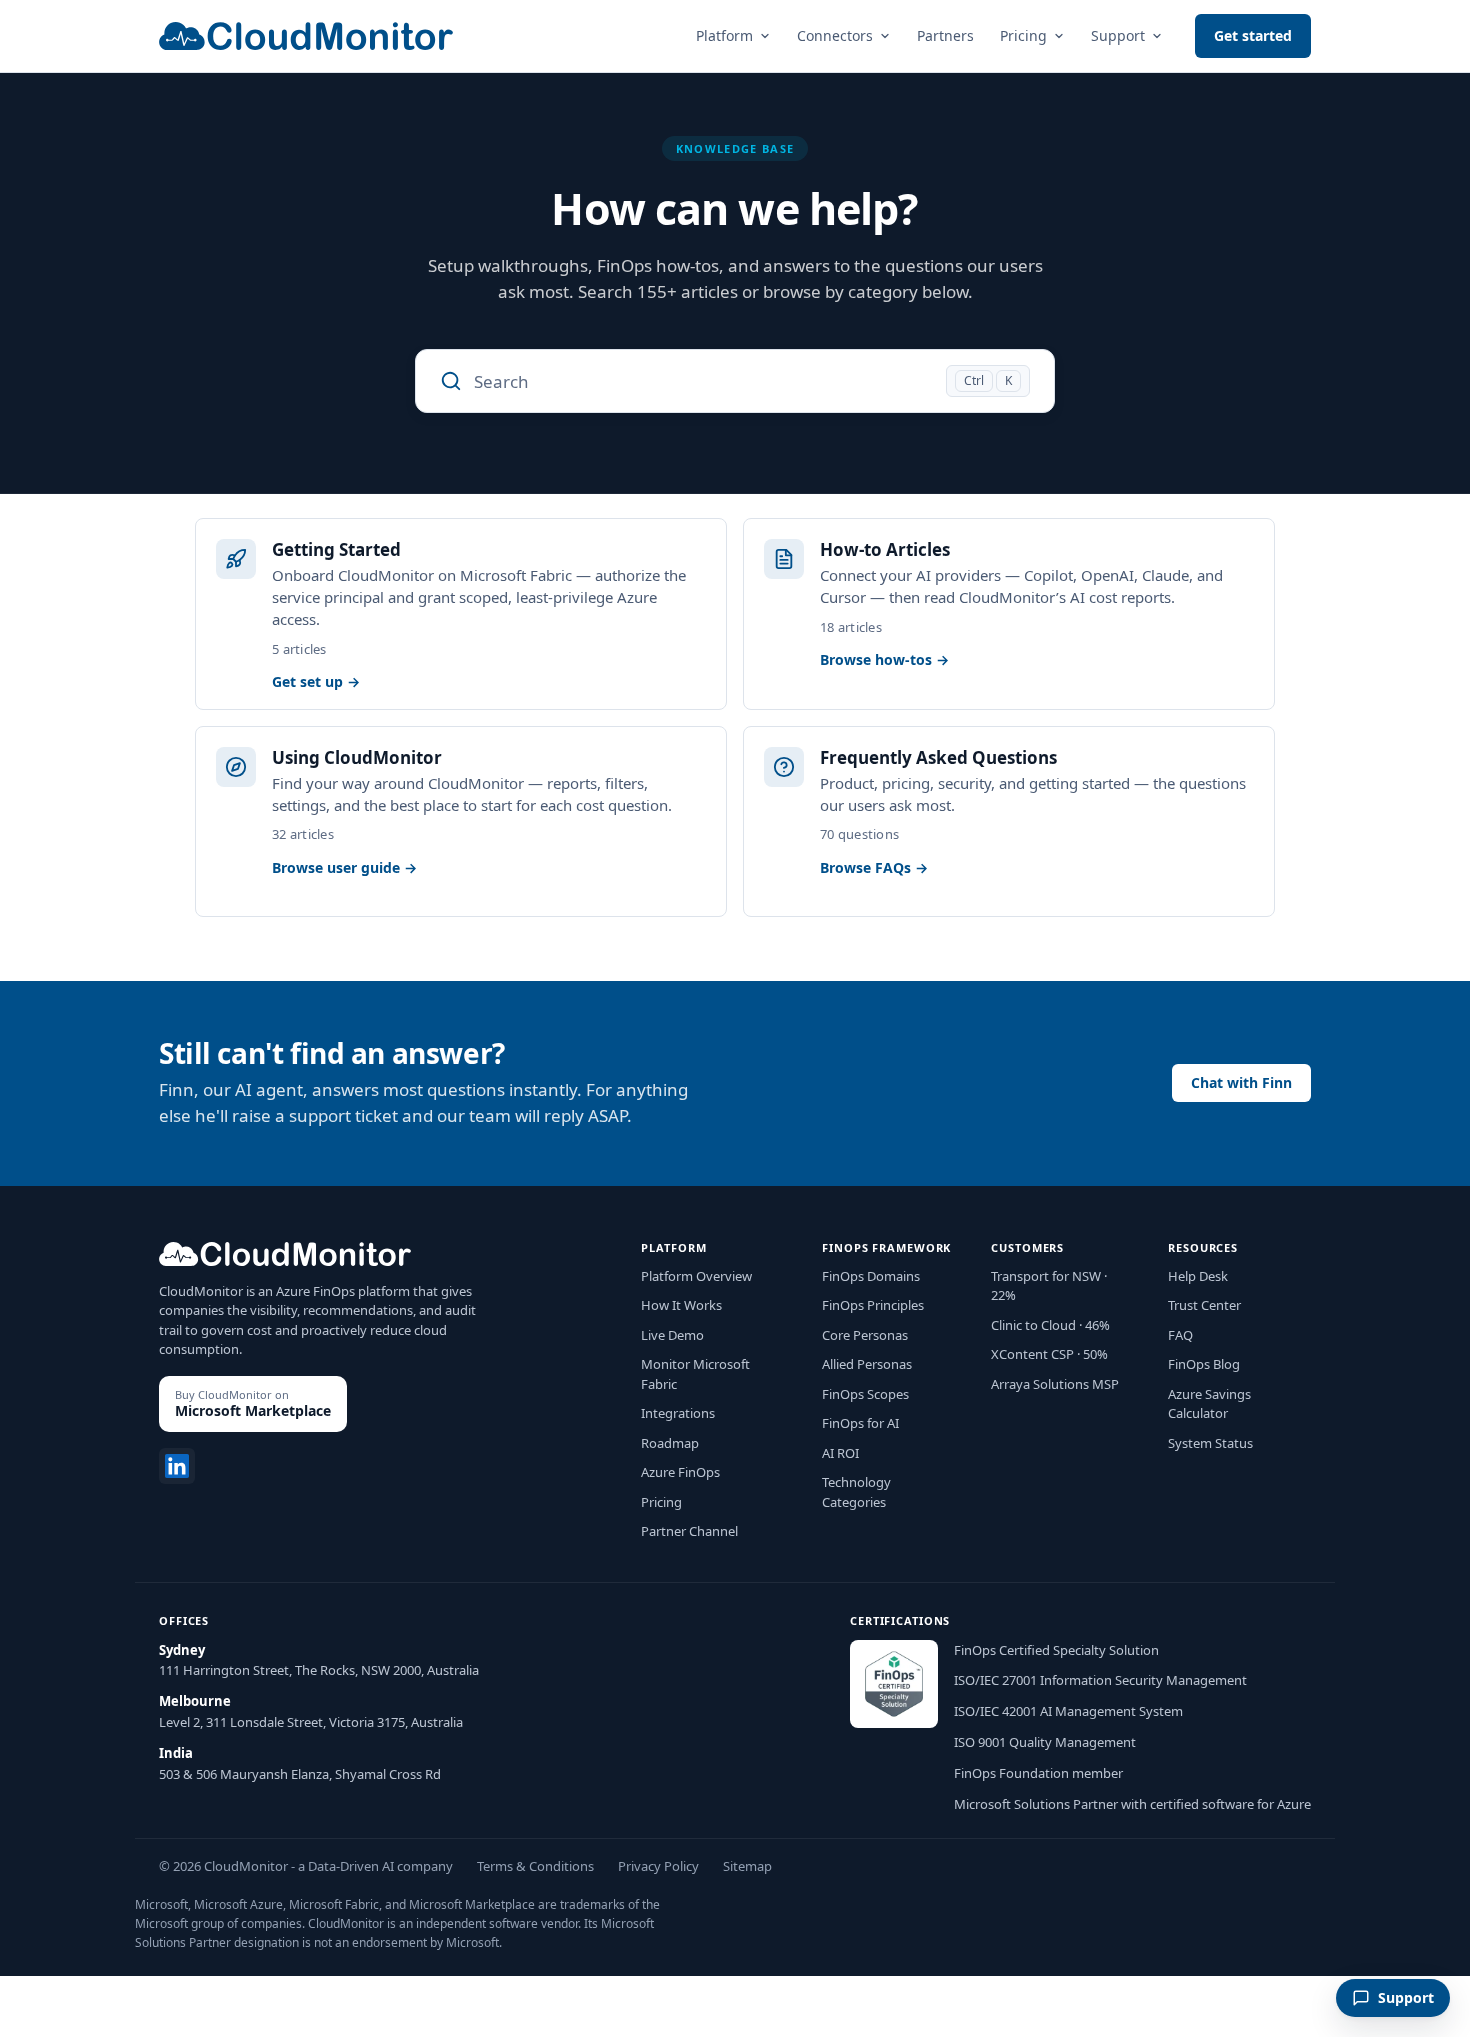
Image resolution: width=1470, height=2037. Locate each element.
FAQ (1180, 1335)
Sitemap (747, 1866)
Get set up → (316, 682)
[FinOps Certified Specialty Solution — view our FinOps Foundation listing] (894, 1684)
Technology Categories (856, 1492)
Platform (724, 35)
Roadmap (670, 1443)
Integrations (678, 1413)
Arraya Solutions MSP (1055, 1384)
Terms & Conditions (535, 1866)
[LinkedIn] (177, 1466)
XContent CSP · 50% (1049, 1354)
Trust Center (1204, 1305)
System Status (1210, 1443)
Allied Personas (867, 1364)
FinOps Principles (873, 1305)
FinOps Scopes (865, 1394)
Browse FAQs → (874, 868)
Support (1118, 35)
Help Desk (1198, 1276)
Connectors (835, 35)
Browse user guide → (344, 868)
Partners (945, 35)
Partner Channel (689, 1531)
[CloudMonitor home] (306, 36)
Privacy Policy (658, 1866)
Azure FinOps (680, 1472)
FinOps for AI (860, 1423)
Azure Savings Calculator (1209, 1404)
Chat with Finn (1241, 1082)
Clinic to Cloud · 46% (1050, 1325)
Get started (1253, 35)
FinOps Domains (871, 1276)
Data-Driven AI (351, 1866)
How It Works (681, 1305)
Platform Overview (696, 1276)
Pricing (1023, 35)
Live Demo (672, 1335)
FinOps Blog (1204, 1364)
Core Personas (865, 1335)
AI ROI (840, 1453)
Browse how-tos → (884, 660)
